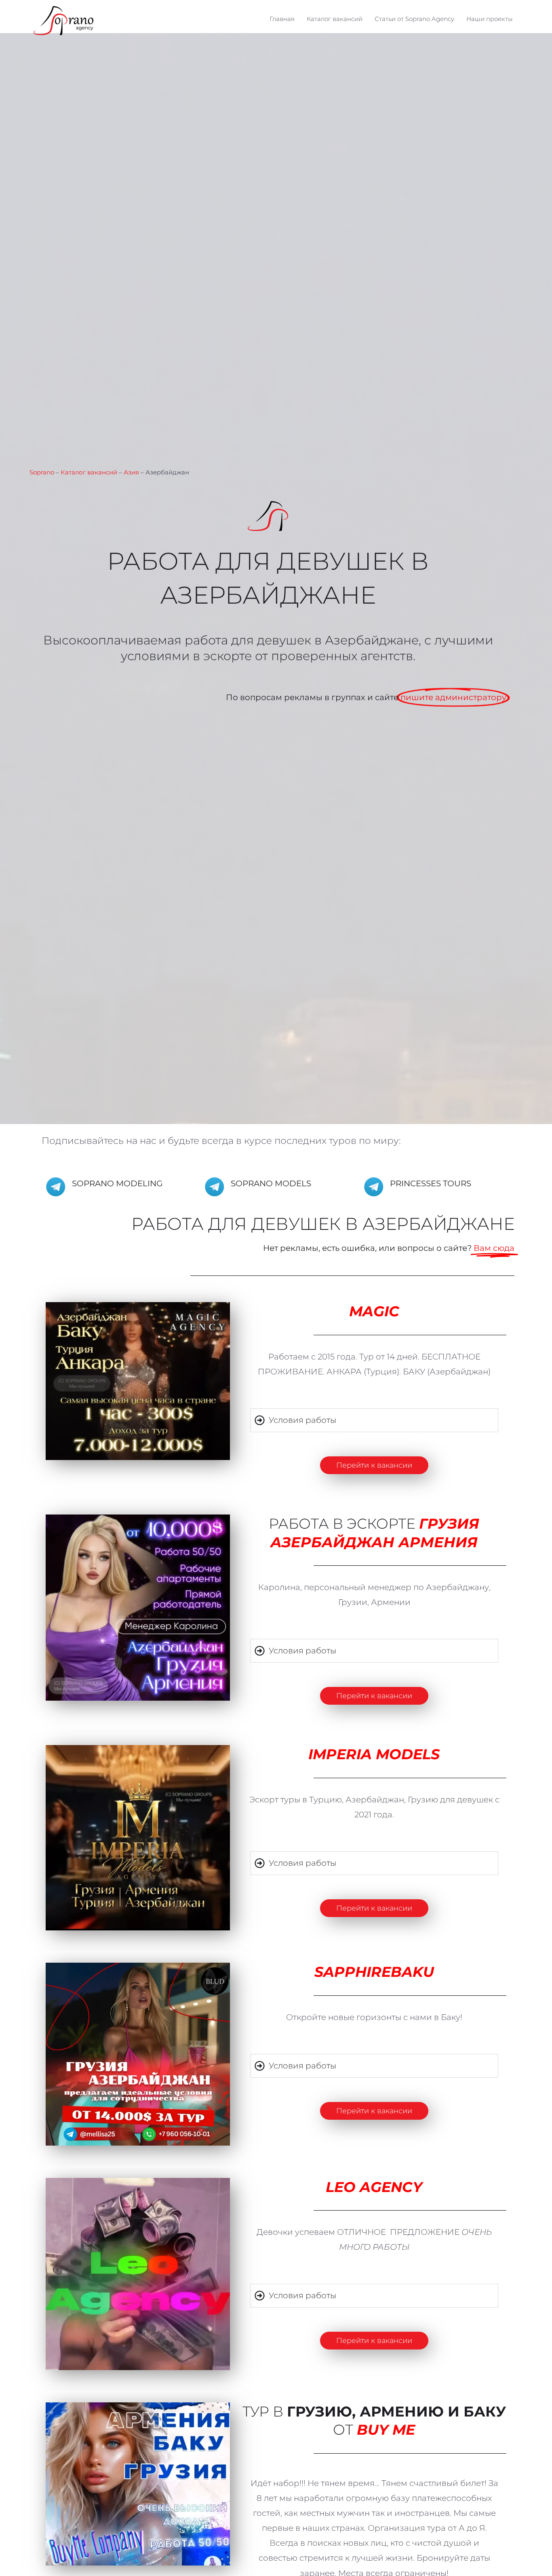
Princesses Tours (431, 745)
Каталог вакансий (89, 34)
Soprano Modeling (117, 745)
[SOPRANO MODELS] (215, 749)
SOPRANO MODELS (271, 745)
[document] (276, 2468)
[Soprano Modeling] (56, 749)
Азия (131, 34)
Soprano (42, 34)
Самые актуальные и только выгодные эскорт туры (276, 2444)
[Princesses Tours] (374, 749)
